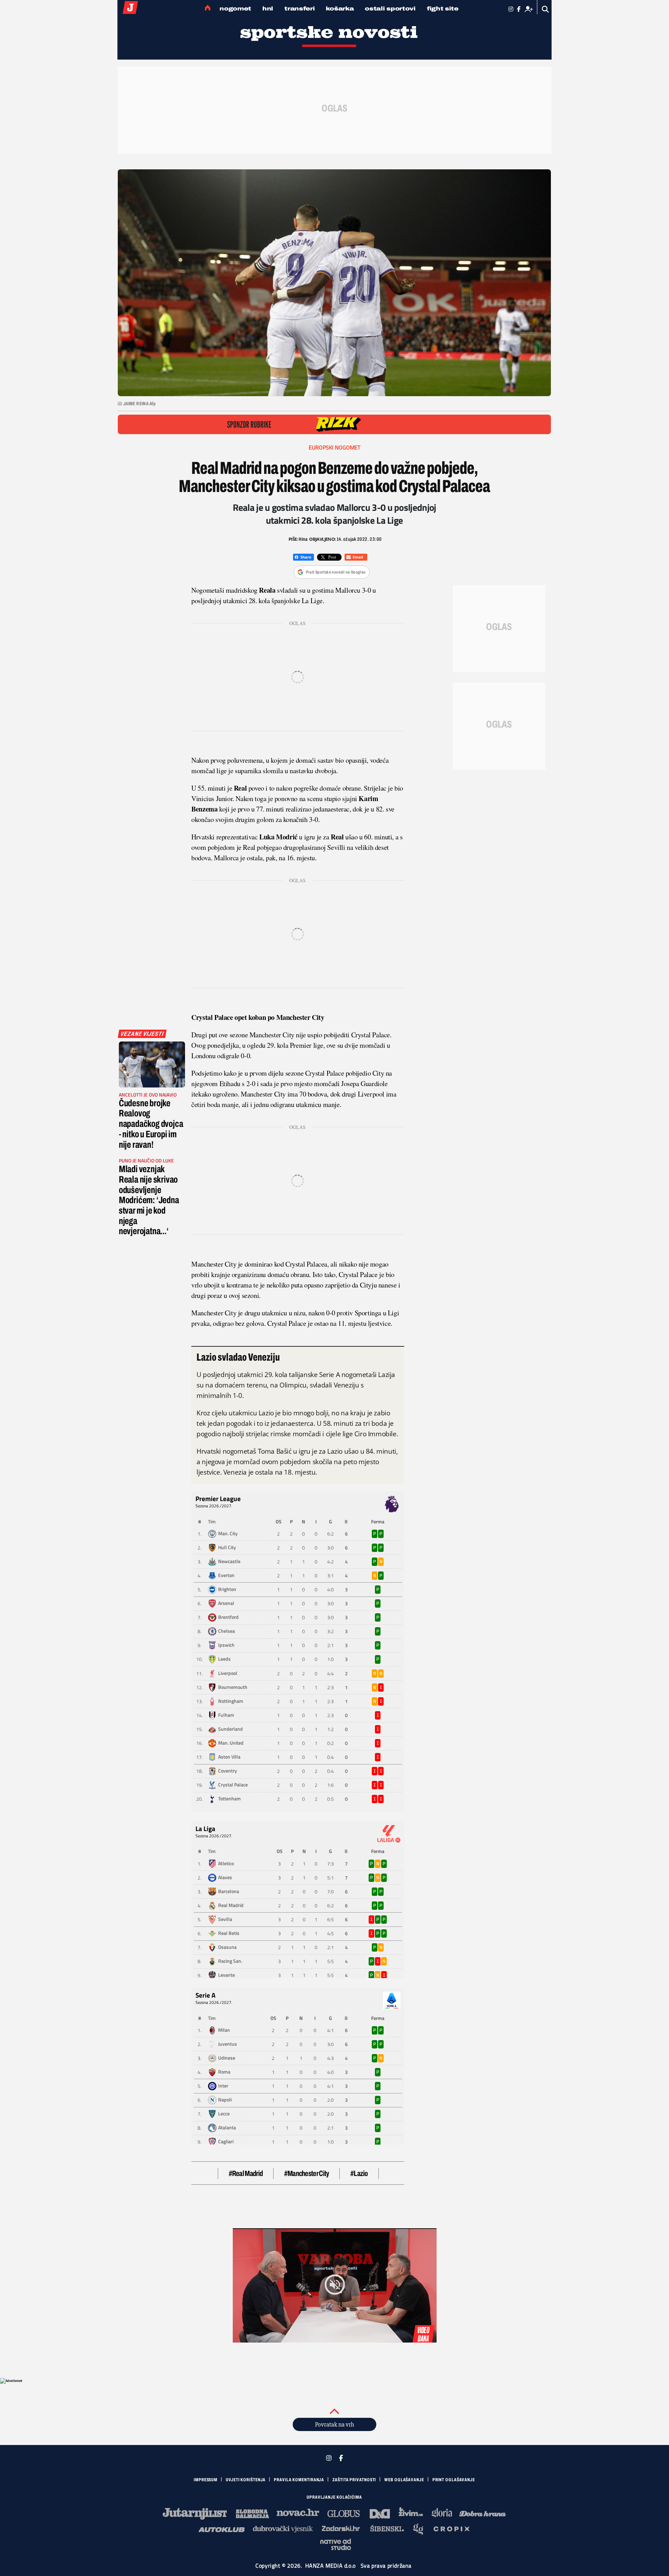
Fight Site (443, 9)
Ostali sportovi (390, 9)
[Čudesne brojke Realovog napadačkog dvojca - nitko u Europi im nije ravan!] (152, 1064)
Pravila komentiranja (299, 2480)
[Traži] (545, 9)
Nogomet (235, 9)
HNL (268, 9)
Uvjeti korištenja (246, 2480)
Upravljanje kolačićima (334, 2497)
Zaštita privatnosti (354, 2480)
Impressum (206, 2480)
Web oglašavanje (404, 2480)
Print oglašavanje (454, 2480)
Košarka (340, 9)
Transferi (299, 9)
